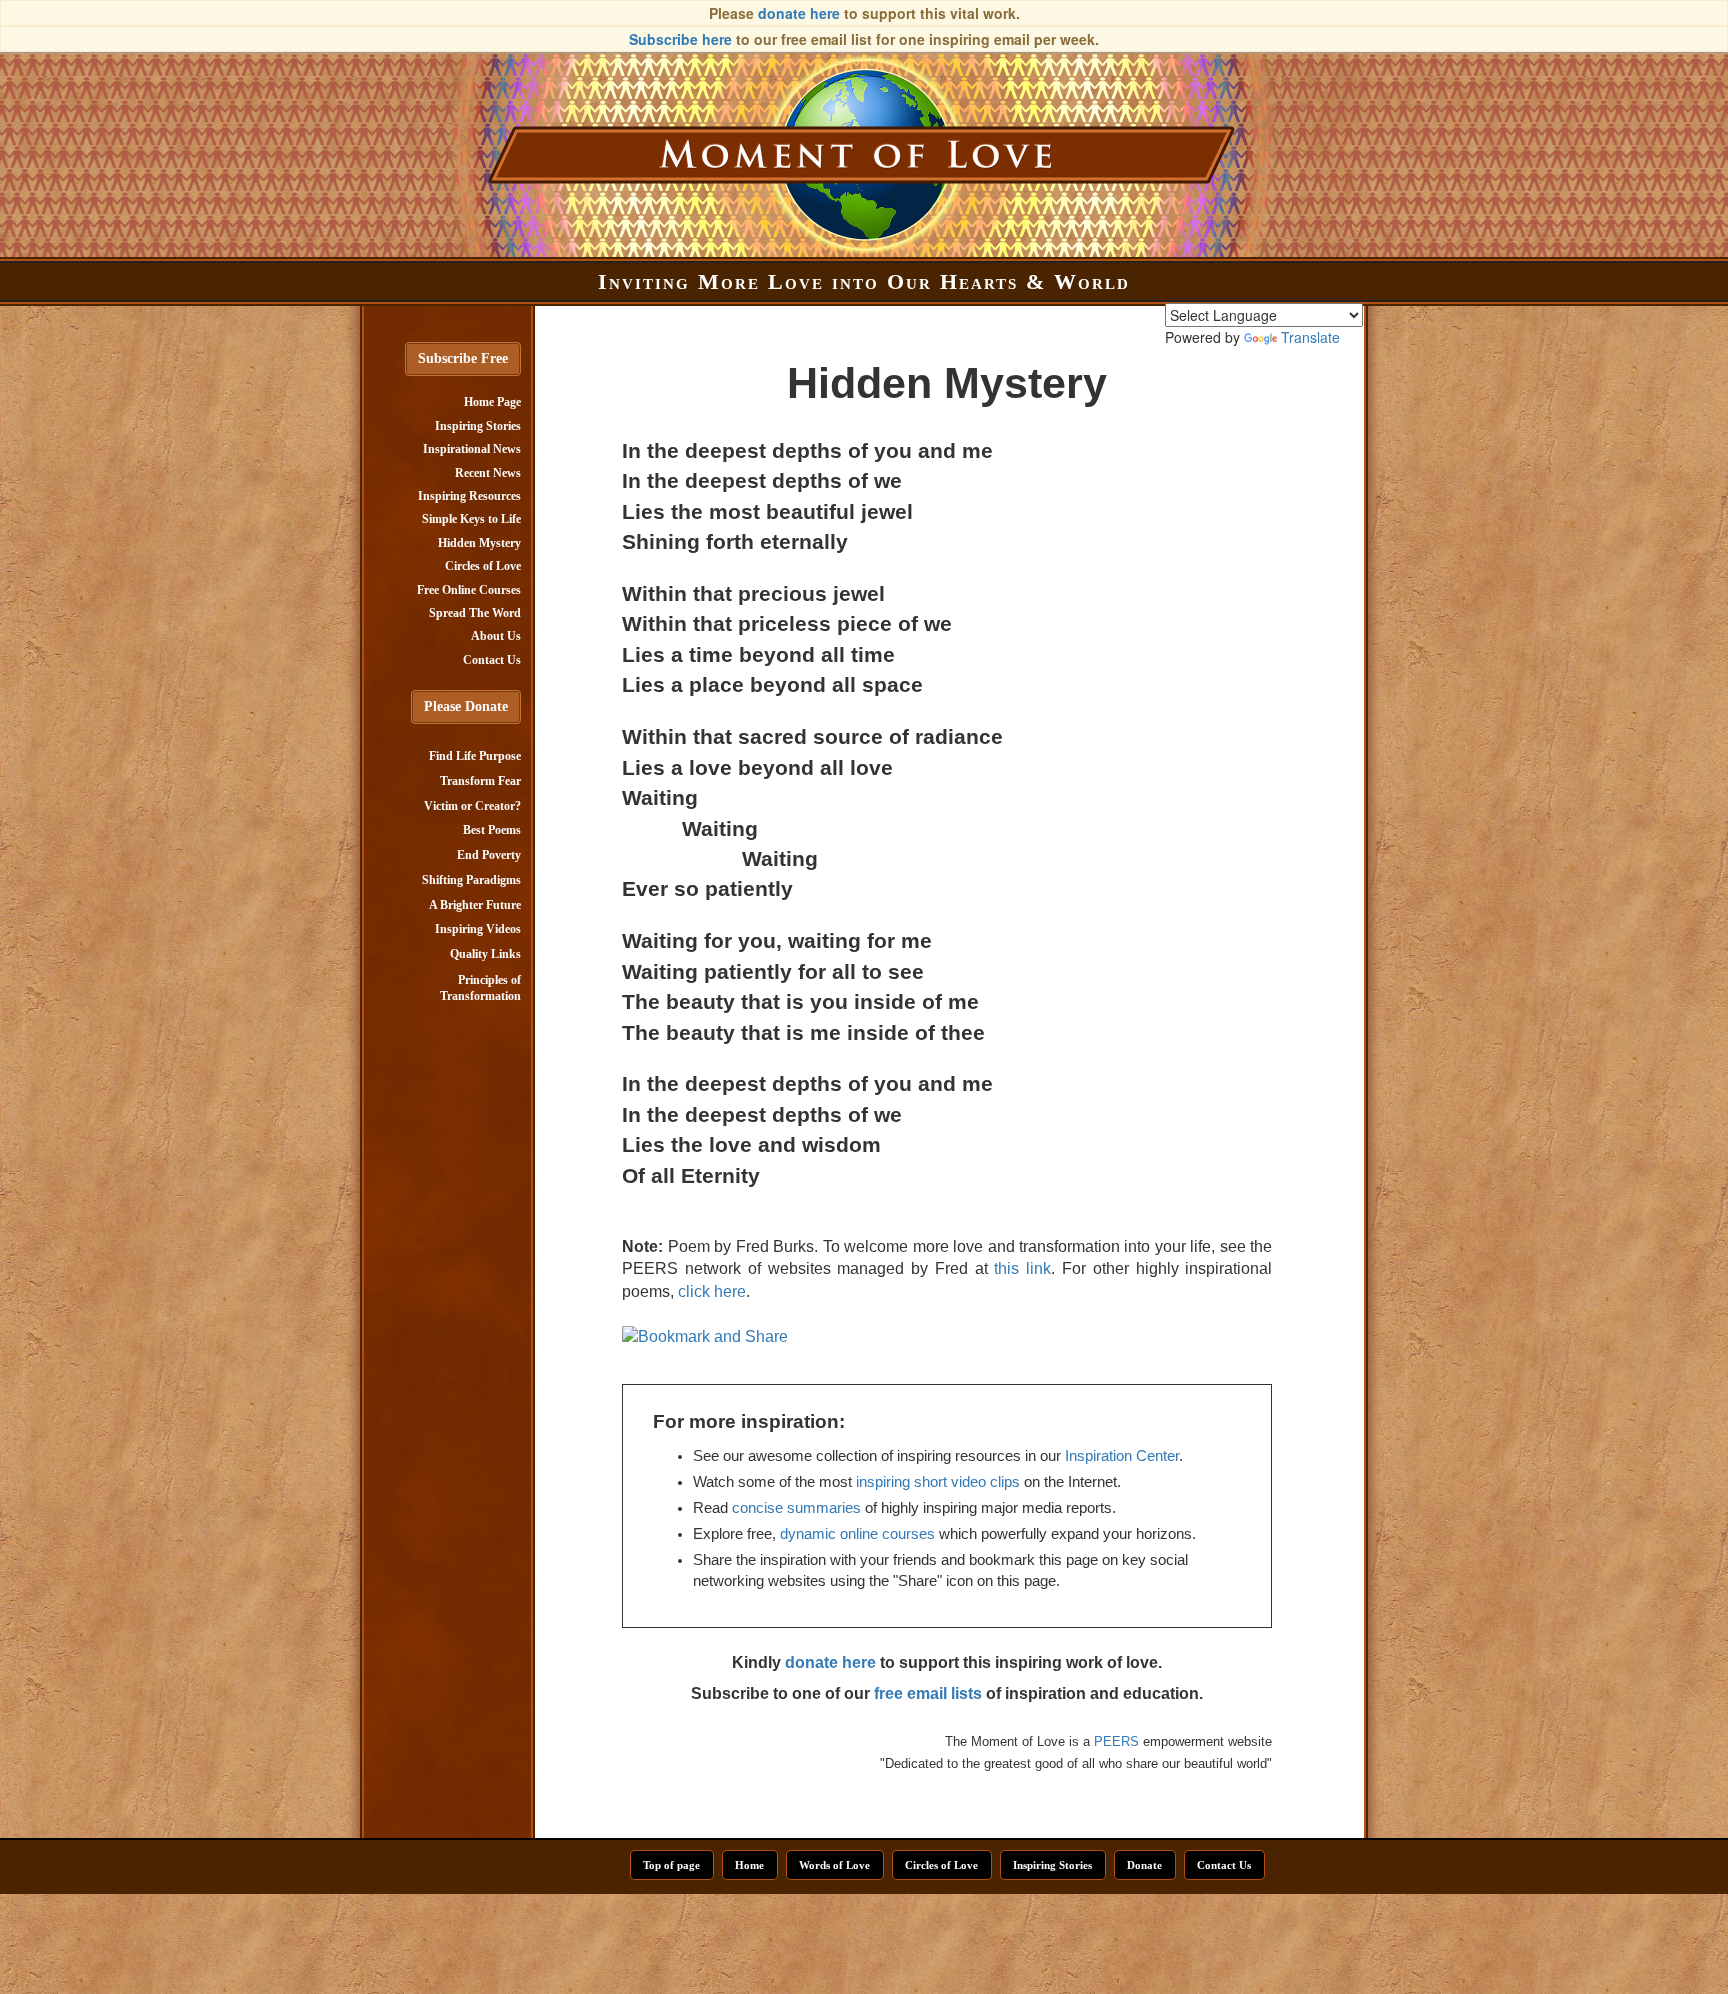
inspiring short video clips (938, 1482)
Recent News (488, 473)
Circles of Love (483, 566)
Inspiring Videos (478, 929)
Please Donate (466, 706)
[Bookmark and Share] (705, 1335)
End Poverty (489, 855)
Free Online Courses (469, 590)
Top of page (671, 1865)
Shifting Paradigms (471, 880)
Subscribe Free (463, 358)
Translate (1310, 337)
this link (1022, 1268)
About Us (496, 636)
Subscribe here (680, 39)
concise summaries (796, 1508)
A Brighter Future (475, 905)
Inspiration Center (1122, 1456)
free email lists (928, 1693)
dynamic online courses (857, 1534)
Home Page (492, 402)
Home (749, 1865)
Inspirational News (472, 449)
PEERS (1116, 1741)
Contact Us (492, 660)
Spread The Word (475, 613)
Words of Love (834, 1865)
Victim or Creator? (472, 806)
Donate (1144, 1865)
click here (712, 1291)
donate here (799, 13)
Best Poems (492, 830)
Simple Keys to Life (471, 519)
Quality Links (485, 954)
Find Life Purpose (475, 756)
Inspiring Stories (478, 426)
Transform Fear (480, 781)
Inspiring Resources (469, 496)
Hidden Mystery (479, 543)
